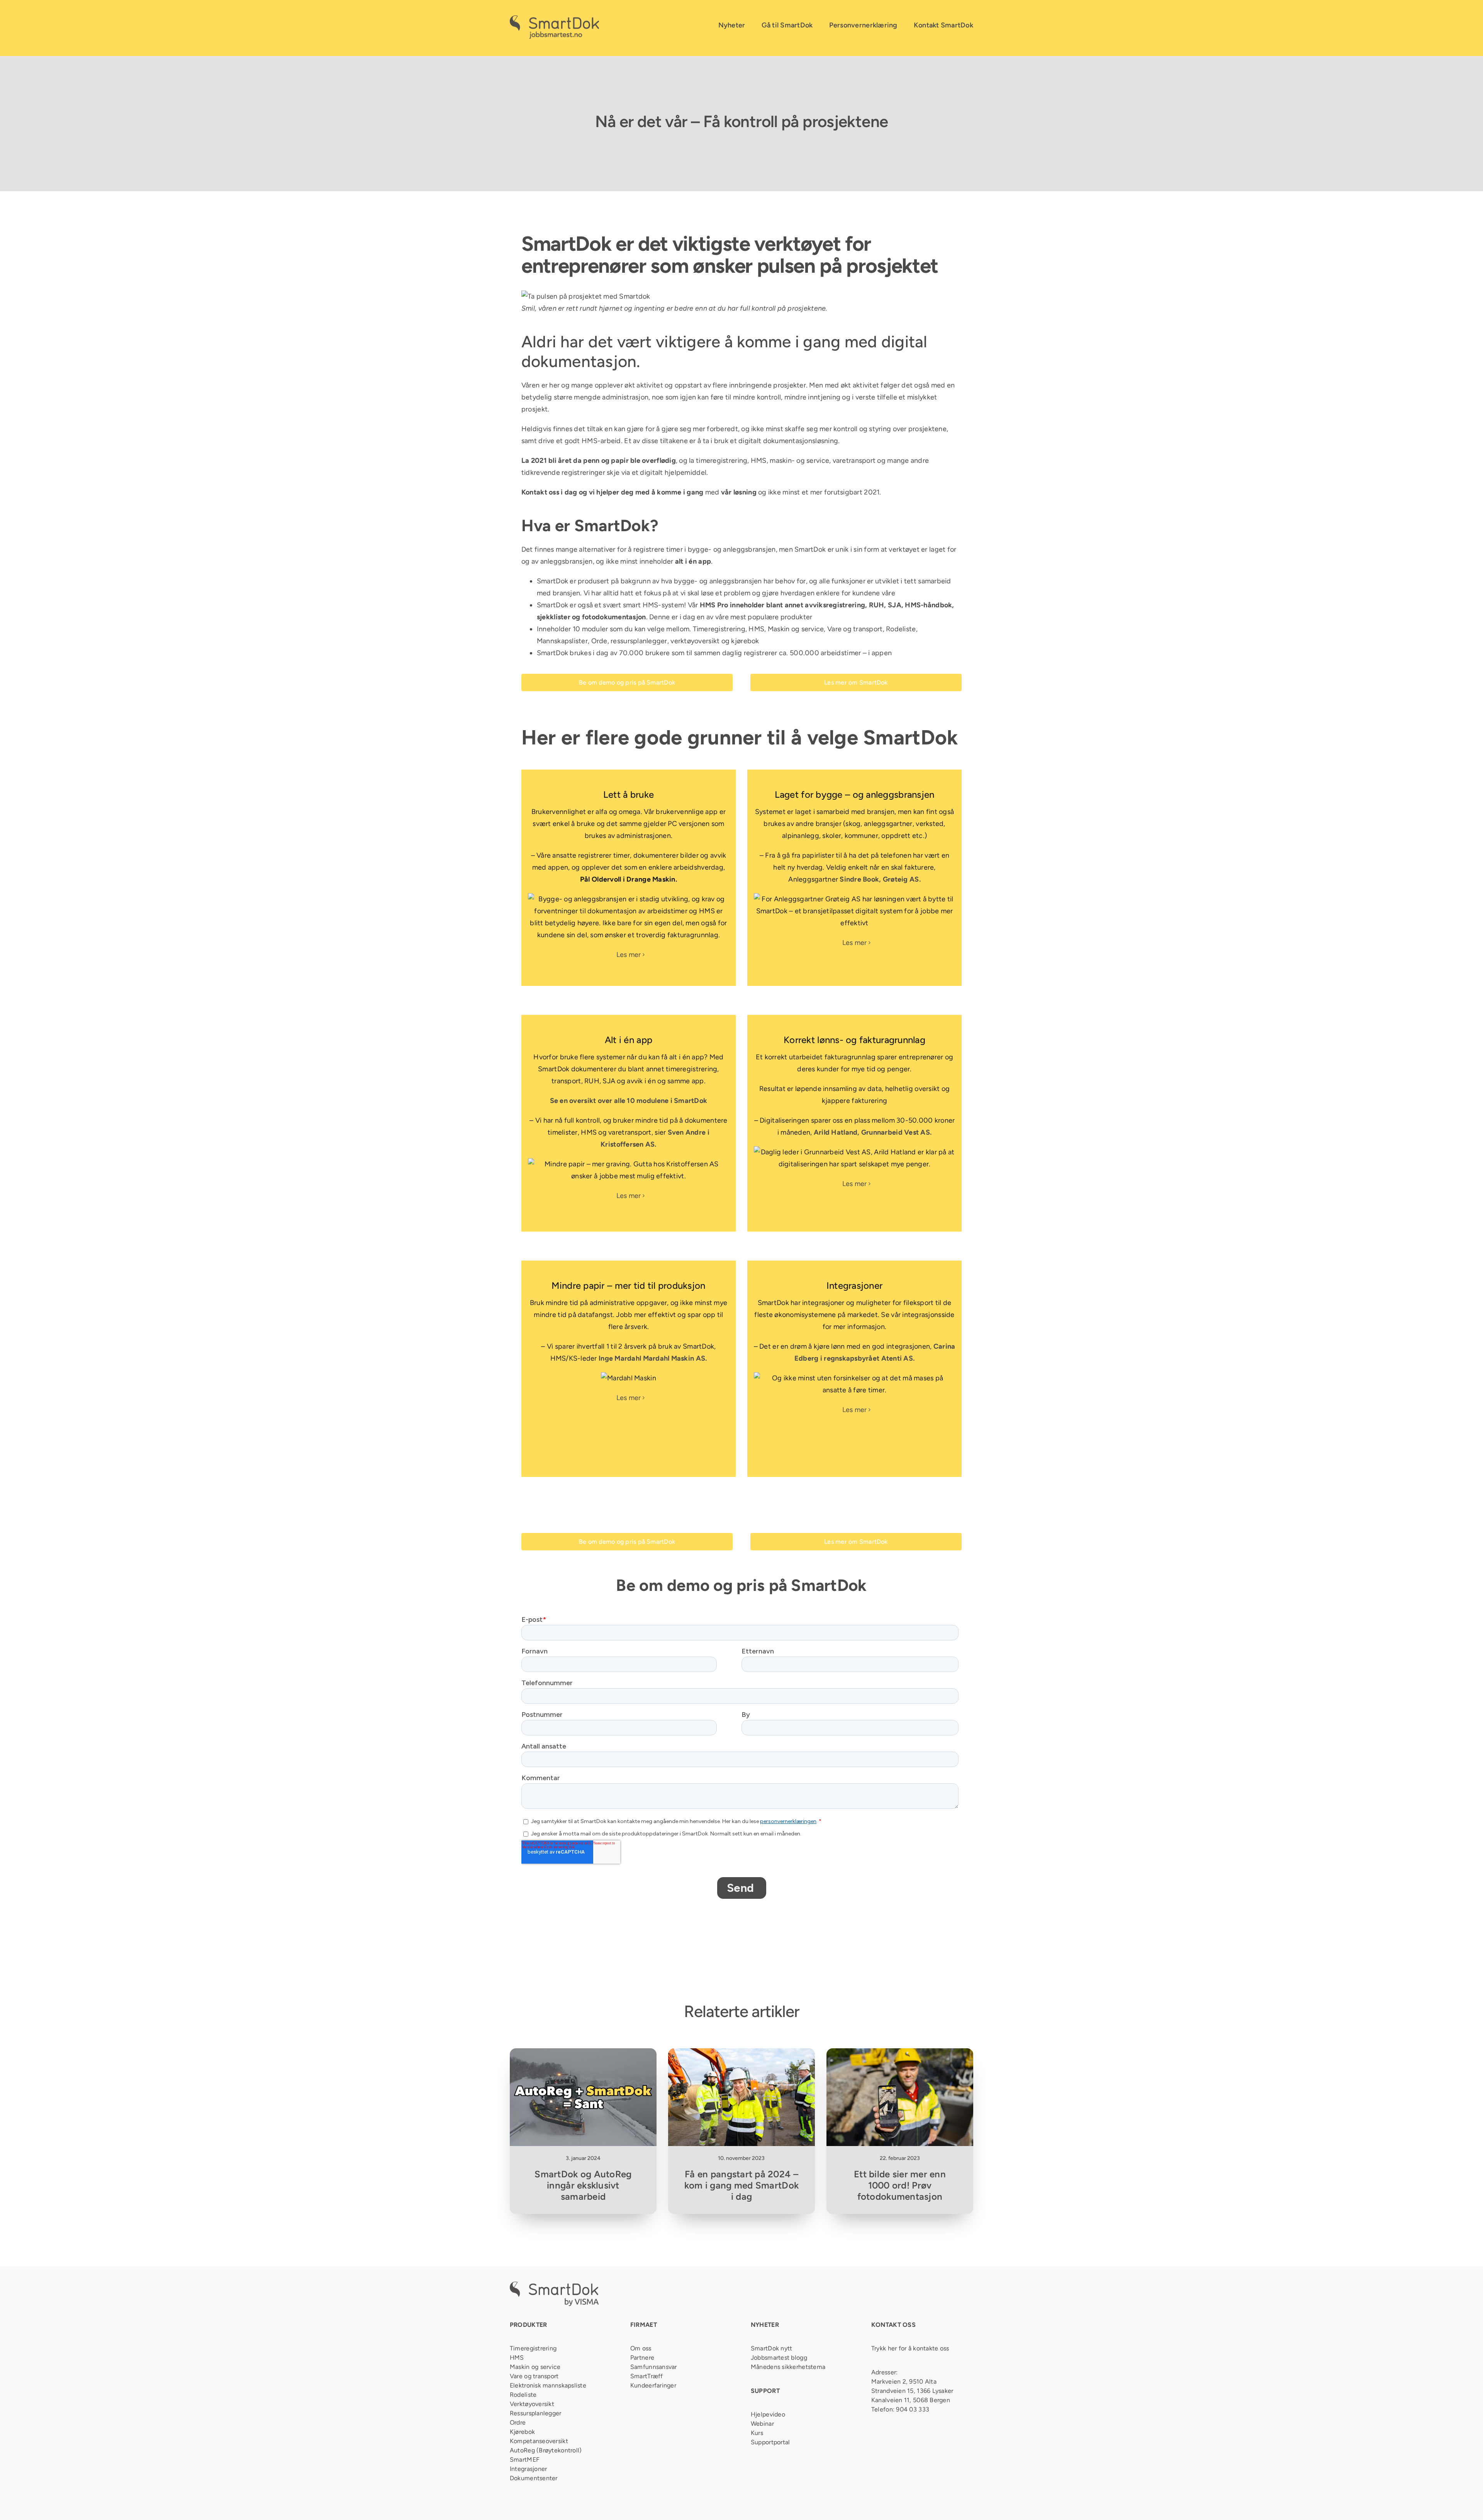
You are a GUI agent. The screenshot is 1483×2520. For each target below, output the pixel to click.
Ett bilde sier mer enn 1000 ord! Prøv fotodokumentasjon (900, 2185)
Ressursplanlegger (536, 2413)
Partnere (642, 2358)
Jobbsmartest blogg (779, 2358)
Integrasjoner (529, 2469)
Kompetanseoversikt (539, 2441)
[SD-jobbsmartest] (554, 19)
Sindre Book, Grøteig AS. (880, 879)
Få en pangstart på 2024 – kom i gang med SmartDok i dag (741, 2185)
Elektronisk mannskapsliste (548, 2385)
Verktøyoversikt (532, 2404)
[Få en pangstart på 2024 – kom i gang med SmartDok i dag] (741, 2054)
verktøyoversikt (695, 641)
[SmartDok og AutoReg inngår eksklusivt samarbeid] (583, 2054)
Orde (599, 641)
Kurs (757, 2433)
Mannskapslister (562, 641)
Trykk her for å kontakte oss (910, 2348)
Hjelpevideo (768, 2414)
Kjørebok (522, 2432)
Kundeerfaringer (653, 2385)
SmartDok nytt (772, 2348)
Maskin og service (796, 629)
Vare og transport (855, 629)
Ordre (518, 2422)
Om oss (641, 2348)
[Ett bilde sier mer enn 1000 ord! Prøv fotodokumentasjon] (900, 2054)
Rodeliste (901, 629)
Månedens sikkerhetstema (788, 2367)
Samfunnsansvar (654, 2367)
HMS (756, 629)
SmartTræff (647, 2376)
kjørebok (745, 641)
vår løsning (739, 492)
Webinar (762, 2424)
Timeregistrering (719, 629)
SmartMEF (525, 2460)
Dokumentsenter (534, 2478)
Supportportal (770, 2442)
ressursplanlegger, (640, 641)
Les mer (629, 955)
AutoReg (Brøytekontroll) (546, 2450)
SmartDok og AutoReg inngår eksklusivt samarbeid (583, 2185)
